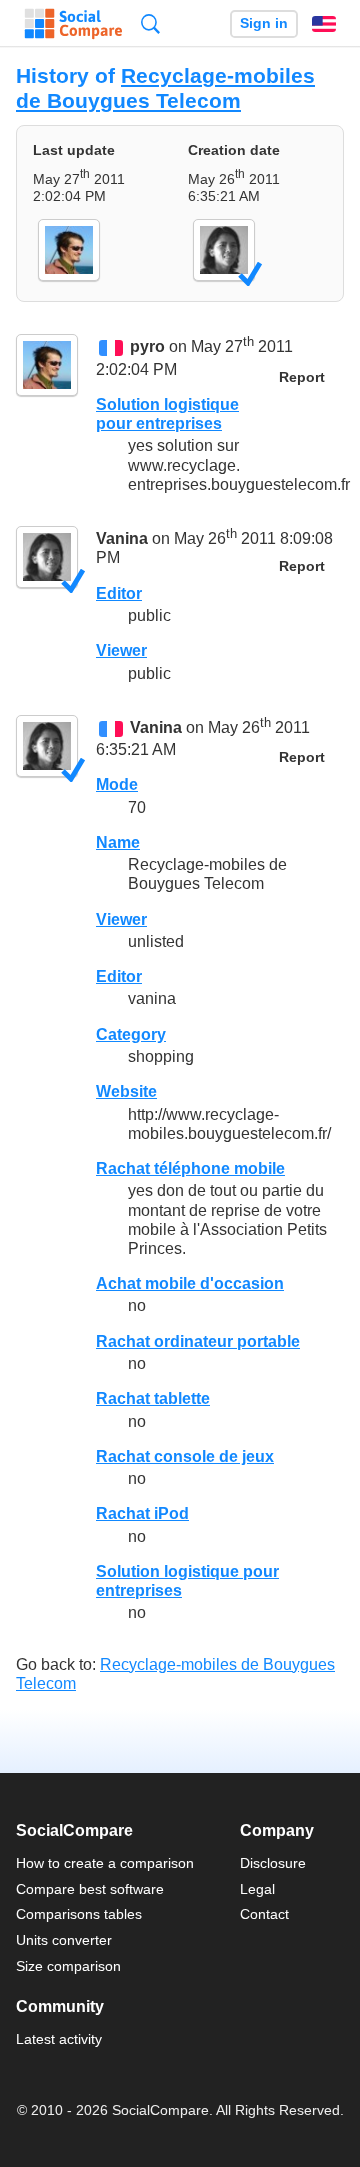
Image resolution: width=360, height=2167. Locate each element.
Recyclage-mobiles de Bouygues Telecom (165, 88)
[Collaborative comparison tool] (73, 24)
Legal (257, 1889)
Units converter (64, 1940)
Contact (264, 1914)
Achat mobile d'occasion (190, 1283)
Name (118, 842)
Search (150, 23)
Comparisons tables (79, 1914)
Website (126, 1091)
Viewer (121, 650)
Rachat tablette (153, 1398)
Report (302, 377)
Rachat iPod (142, 1513)
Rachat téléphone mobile (190, 1168)
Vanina (122, 538)
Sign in (264, 23)
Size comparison (68, 1966)
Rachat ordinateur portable (198, 1341)
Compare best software (90, 1889)
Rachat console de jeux (185, 1456)
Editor (119, 593)
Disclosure (273, 1863)
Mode (117, 784)
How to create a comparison (105, 1863)
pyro (147, 347)
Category (131, 1034)
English (324, 24)
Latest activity (59, 2039)
